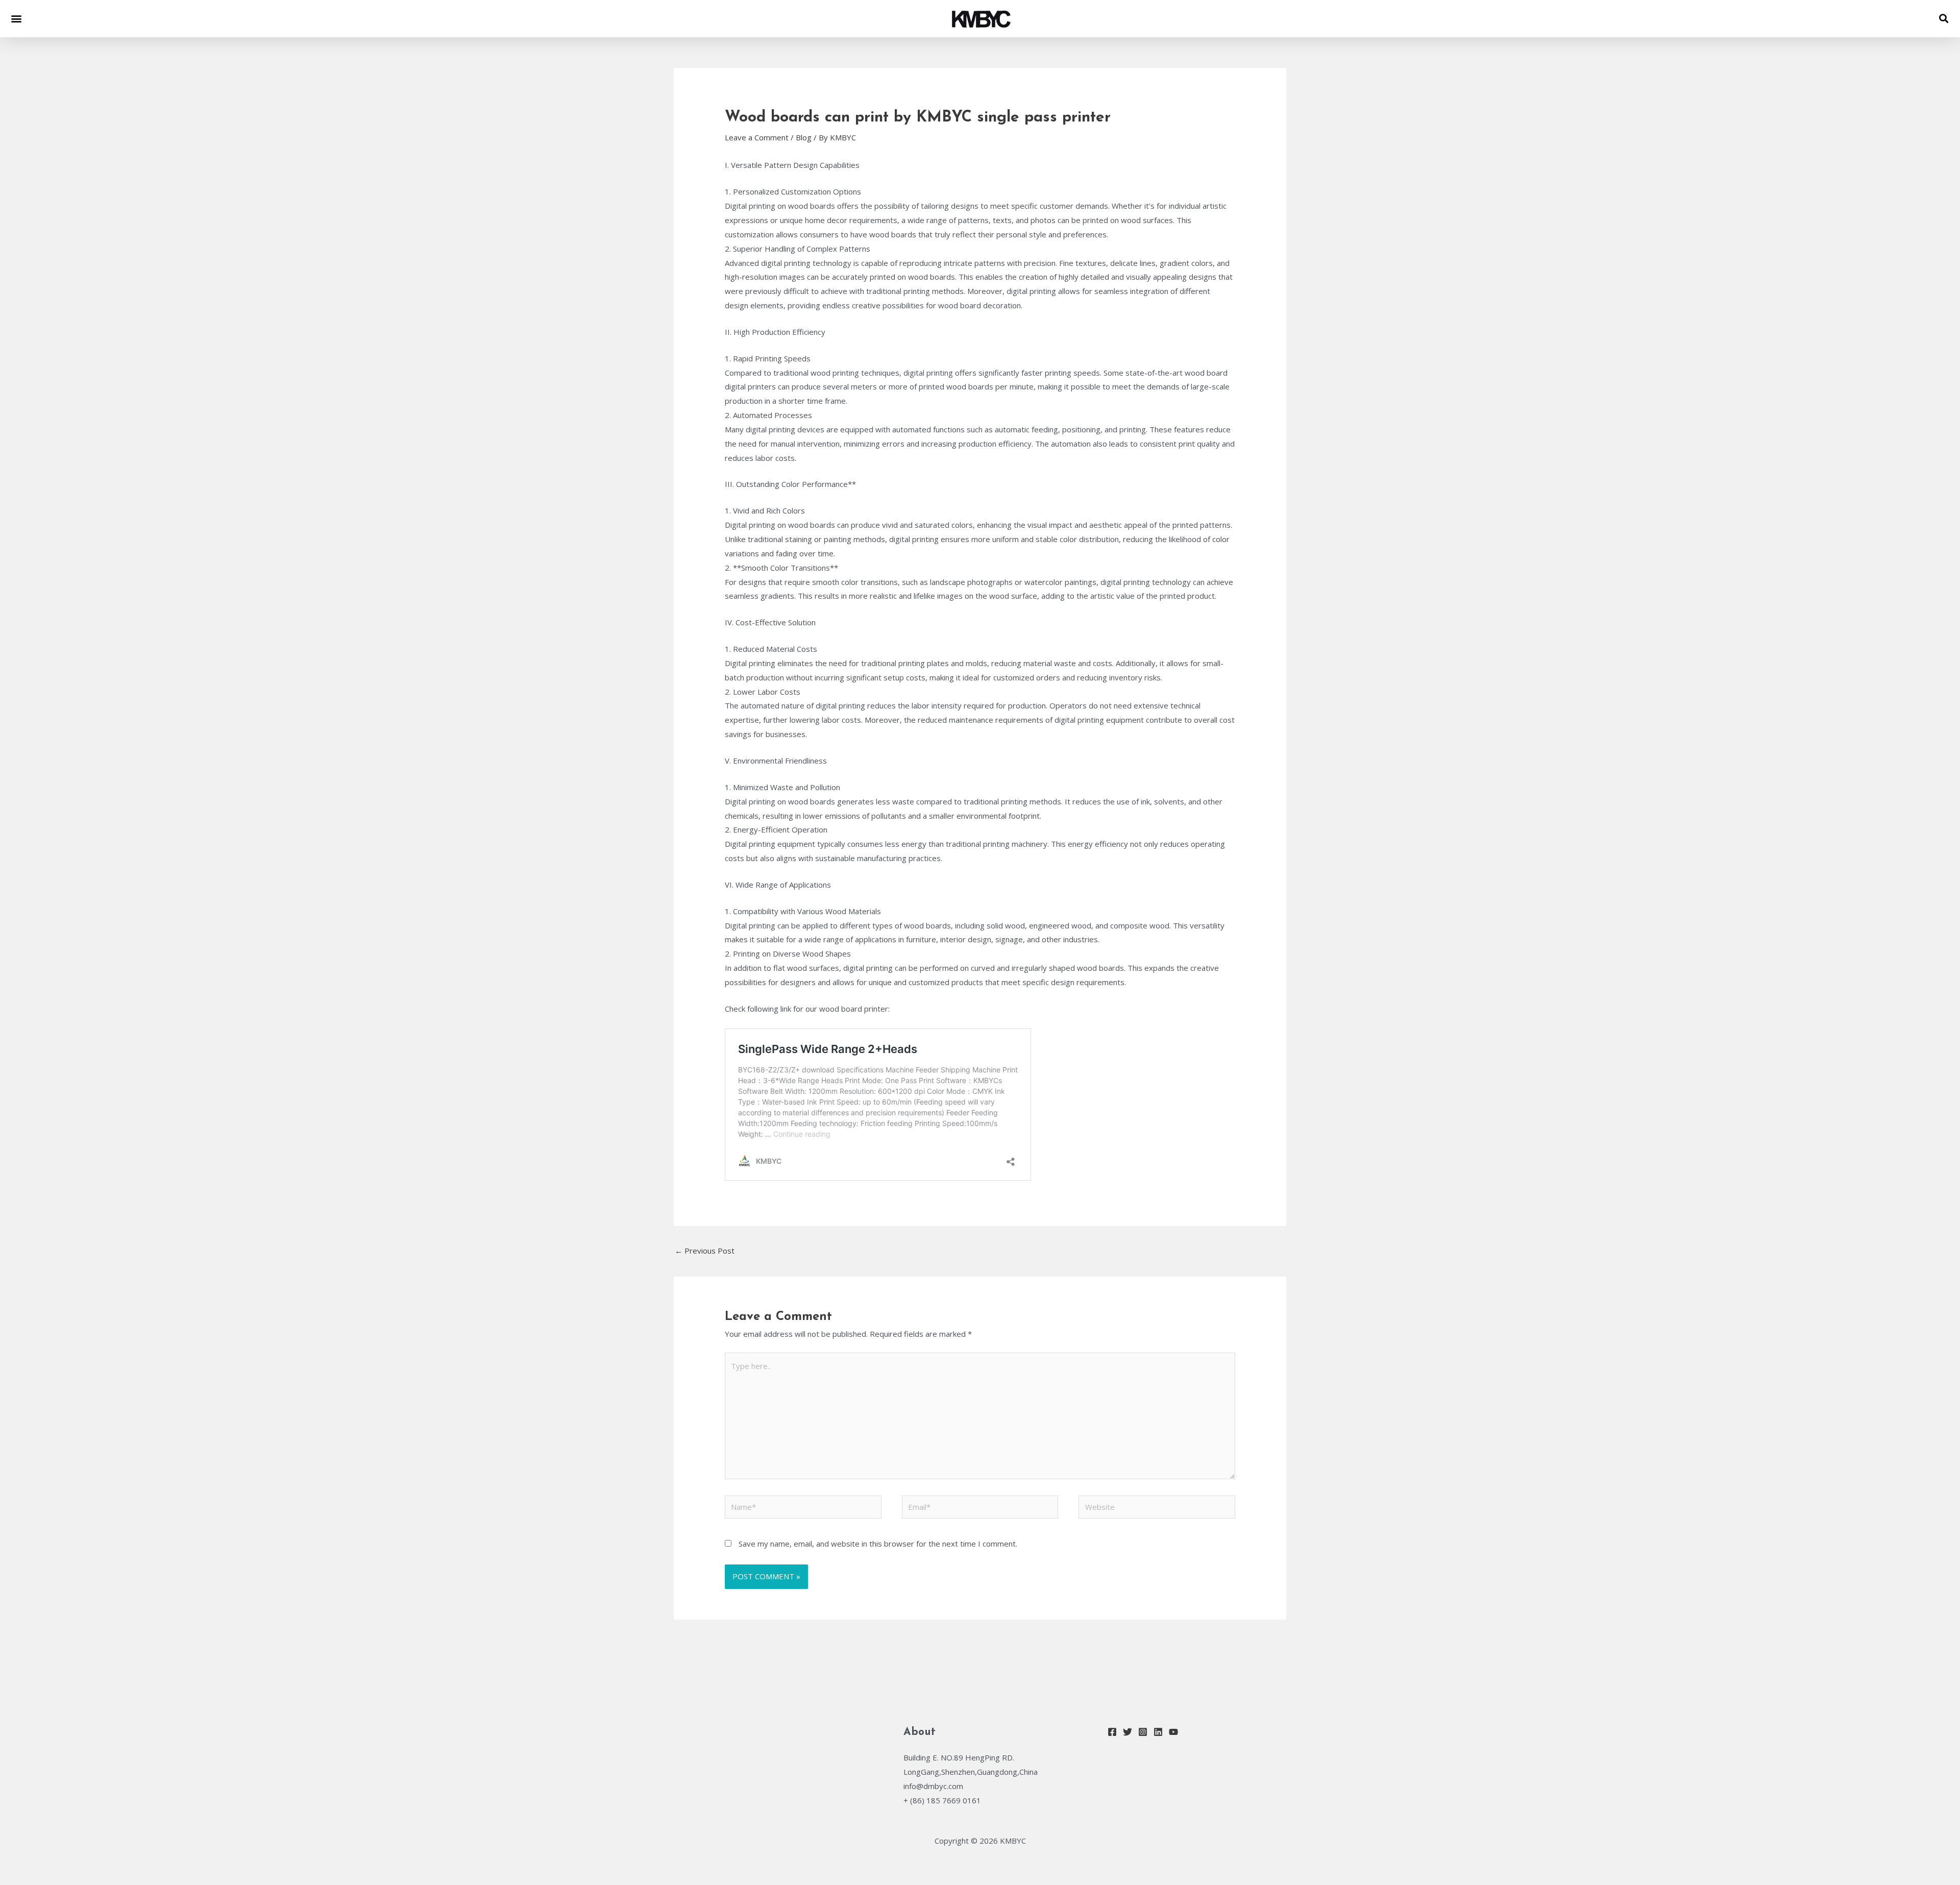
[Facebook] (1112, 1732)
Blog (804, 137)
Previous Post (705, 1251)
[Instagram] (1143, 1732)
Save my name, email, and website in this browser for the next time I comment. (878, 1544)
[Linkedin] (1158, 1732)
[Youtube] (1173, 1732)
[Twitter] (1128, 1732)
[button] (16, 19)
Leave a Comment (757, 137)
